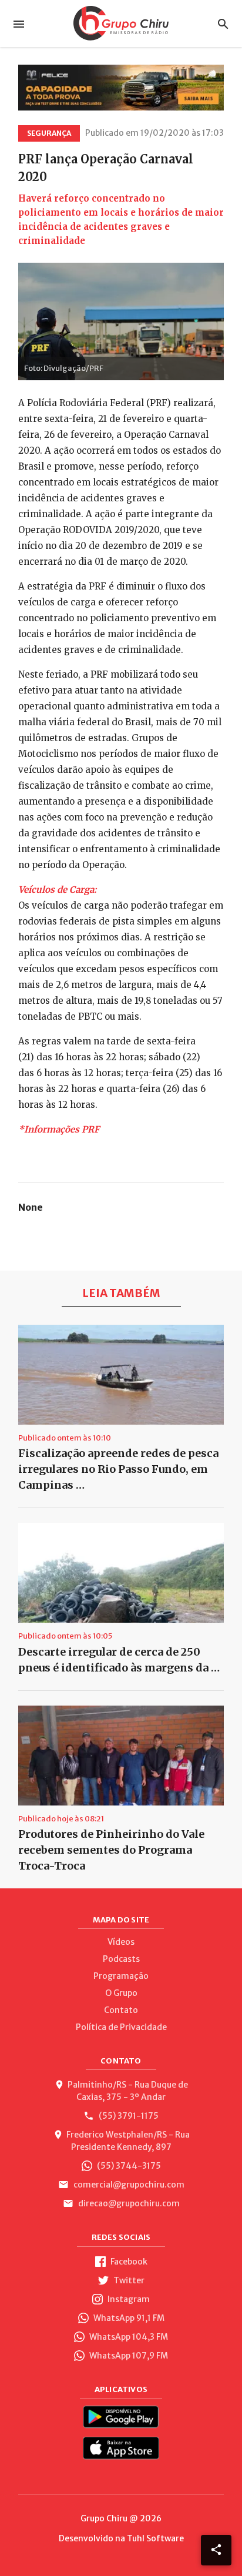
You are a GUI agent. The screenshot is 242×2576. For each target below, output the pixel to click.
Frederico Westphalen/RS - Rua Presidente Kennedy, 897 (128, 2141)
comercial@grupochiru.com (128, 2185)
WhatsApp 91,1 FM (128, 2318)
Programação (121, 1976)
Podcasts (121, 1959)
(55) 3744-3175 (128, 2166)
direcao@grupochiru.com (128, 2203)
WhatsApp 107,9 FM (128, 2356)
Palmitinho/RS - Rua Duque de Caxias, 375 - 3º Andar (128, 2091)
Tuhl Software (155, 2538)
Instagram (128, 2299)
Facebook (128, 2262)
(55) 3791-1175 (128, 2116)
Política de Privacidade (121, 2027)
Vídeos (121, 1942)
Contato (121, 2010)
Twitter (128, 2280)
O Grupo (121, 1993)
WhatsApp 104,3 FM (128, 2337)
